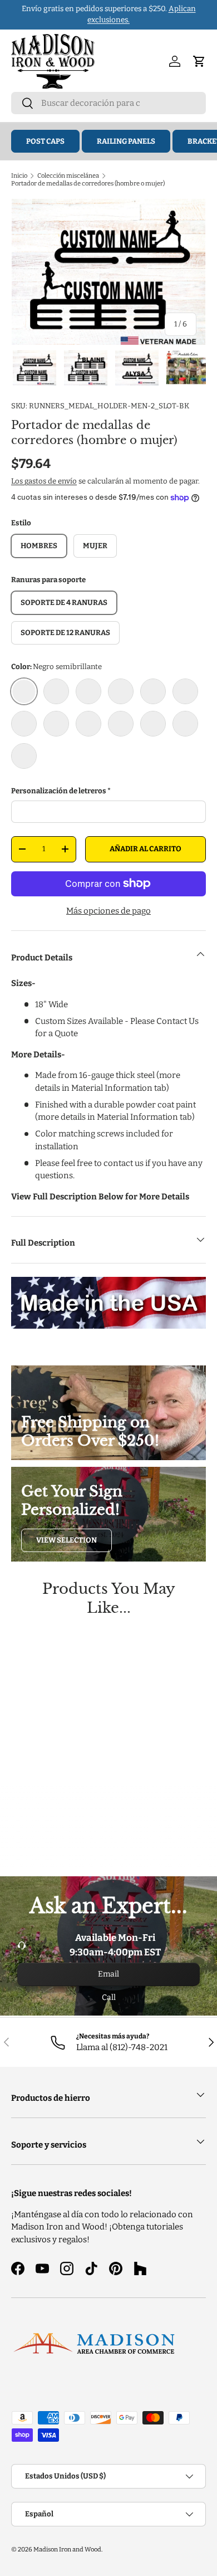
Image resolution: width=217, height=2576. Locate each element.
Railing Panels (126, 141)
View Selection (66, 1540)
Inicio (19, 175)
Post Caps (45, 141)
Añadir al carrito (146, 849)
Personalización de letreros (59, 791)
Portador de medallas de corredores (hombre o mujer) (88, 183)
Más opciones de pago (108, 911)
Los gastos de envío (44, 481)
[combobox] (108, 103)
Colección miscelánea (68, 175)
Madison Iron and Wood (67, 2549)
